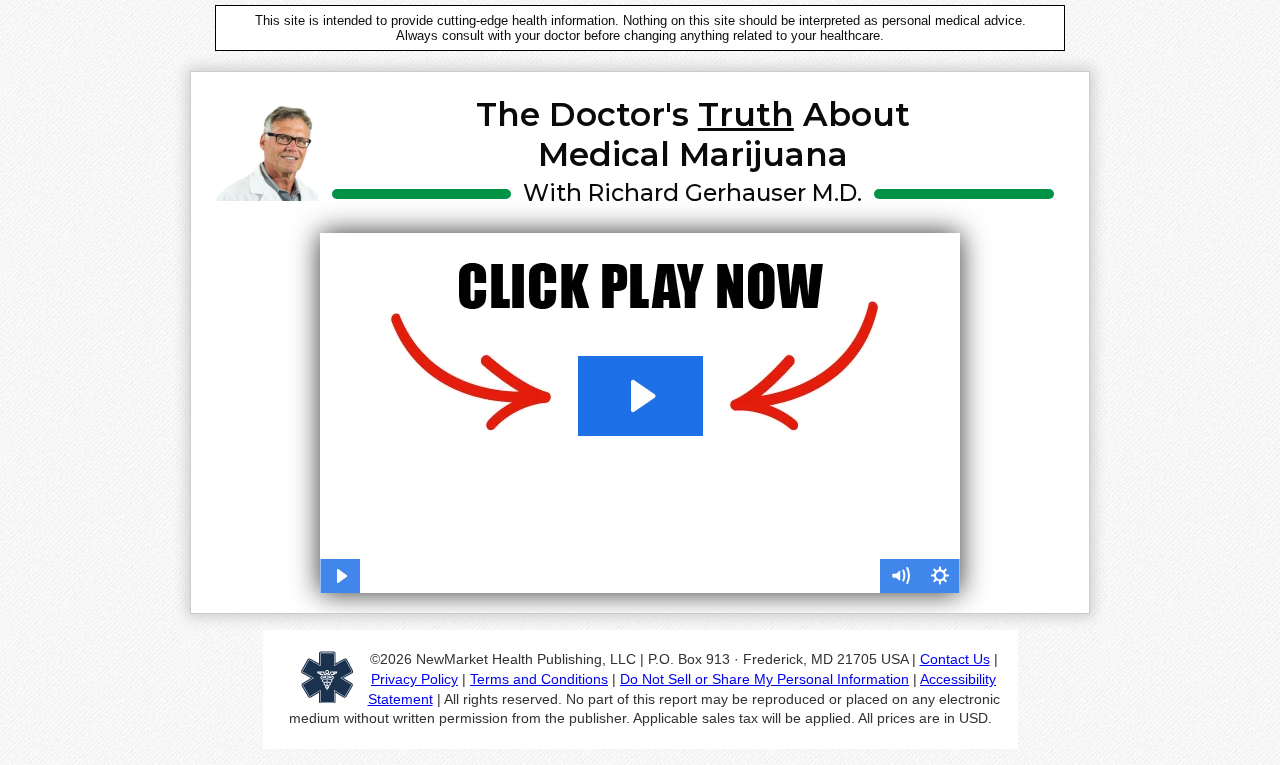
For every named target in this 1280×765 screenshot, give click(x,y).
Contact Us (955, 659)
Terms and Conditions (539, 679)
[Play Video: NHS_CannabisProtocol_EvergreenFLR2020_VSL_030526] (640, 396)
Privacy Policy (414, 679)
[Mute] (900, 576)
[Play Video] (340, 576)
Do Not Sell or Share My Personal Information (764, 679)
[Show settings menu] (940, 576)
